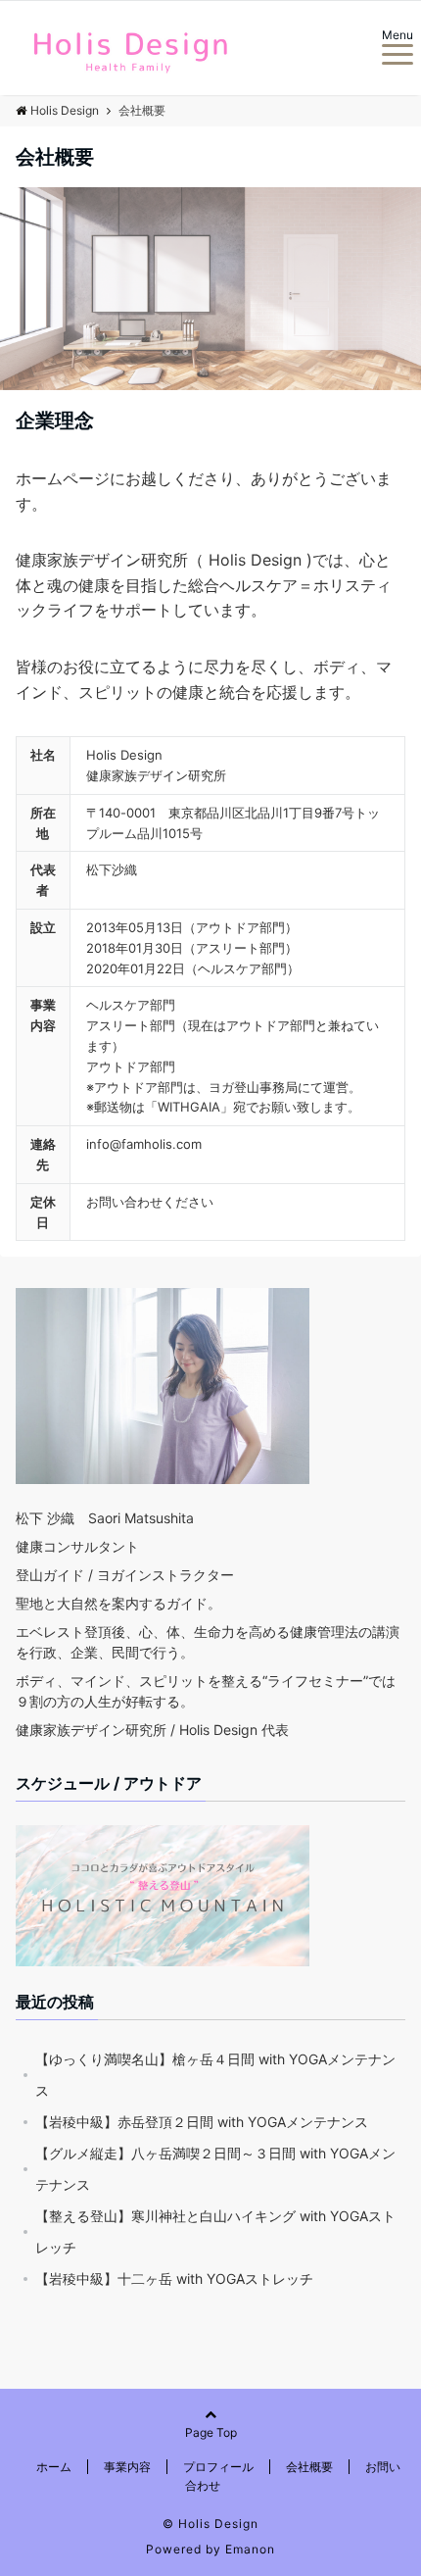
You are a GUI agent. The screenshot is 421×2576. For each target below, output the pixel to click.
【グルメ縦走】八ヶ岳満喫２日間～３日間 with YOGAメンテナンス (215, 2169)
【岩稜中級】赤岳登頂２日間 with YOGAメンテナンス (202, 2122)
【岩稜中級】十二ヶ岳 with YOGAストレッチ (174, 2279)
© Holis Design (210, 2524)
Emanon (250, 2549)
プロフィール (218, 2467)
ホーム (54, 2467)
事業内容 (127, 2467)
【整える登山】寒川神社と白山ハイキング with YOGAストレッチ (215, 2231)
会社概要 (309, 2467)
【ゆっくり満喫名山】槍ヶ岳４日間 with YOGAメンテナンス (215, 2075)
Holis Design (65, 110)
